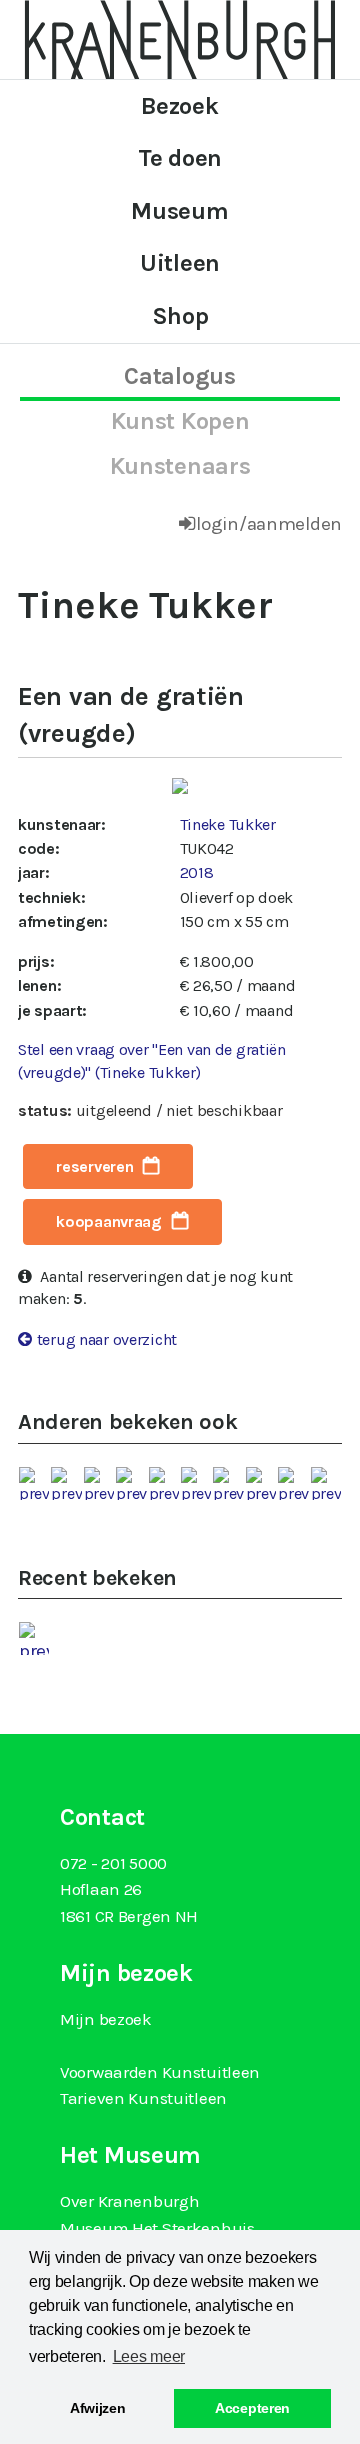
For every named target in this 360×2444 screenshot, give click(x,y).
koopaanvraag (109, 1221)
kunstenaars (180, 466)
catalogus (179, 376)
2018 (197, 872)
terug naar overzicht (107, 1339)
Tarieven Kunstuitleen (143, 2098)
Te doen (180, 158)
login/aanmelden (269, 524)
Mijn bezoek (106, 2019)
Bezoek (179, 106)
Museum (179, 211)
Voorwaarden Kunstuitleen (160, 2072)
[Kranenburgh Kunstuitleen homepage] (180, 38)
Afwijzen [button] (98, 2408)
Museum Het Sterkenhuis (157, 2228)
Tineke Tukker (228, 824)
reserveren (94, 1166)
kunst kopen (180, 421)
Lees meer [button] (149, 2356)
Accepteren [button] (252, 2408)
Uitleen (180, 263)
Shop (180, 316)
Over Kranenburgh (129, 2201)
